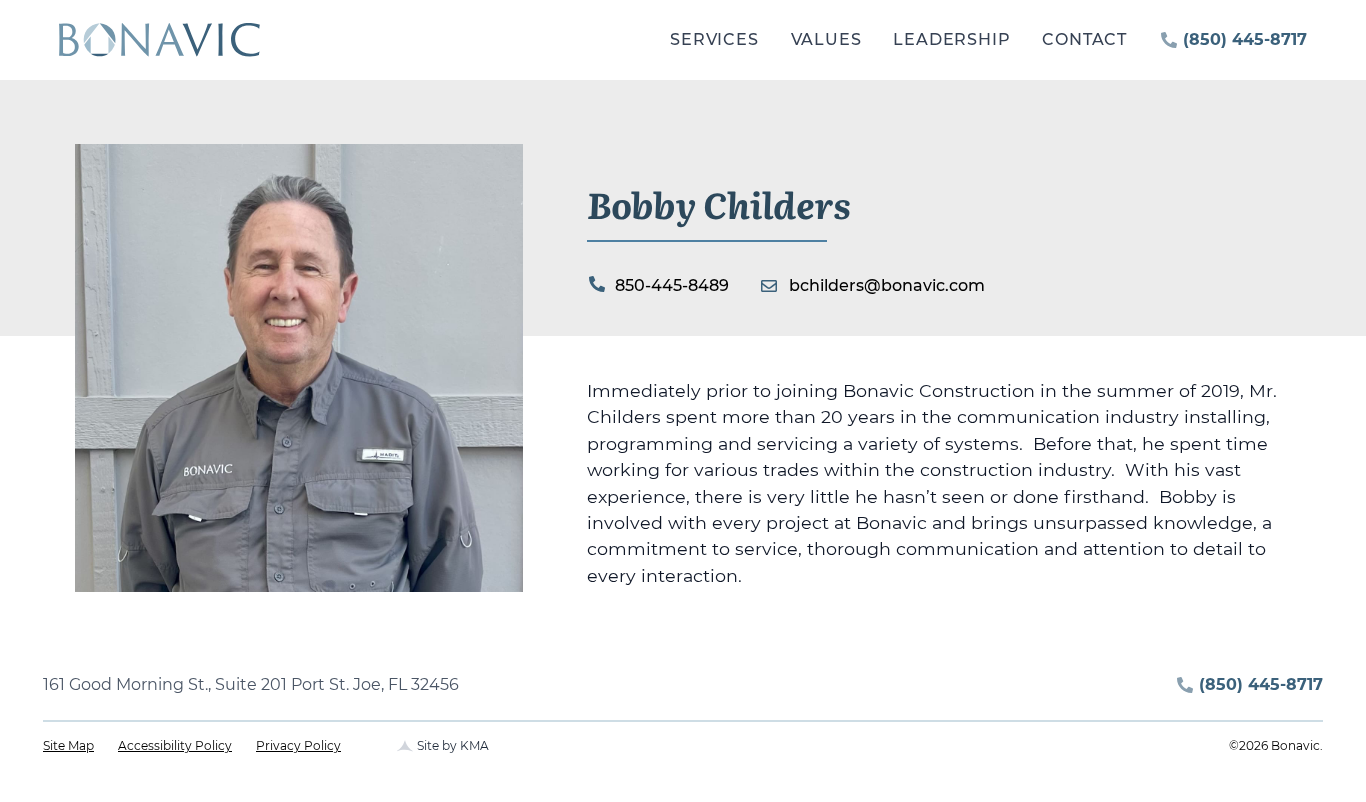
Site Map (68, 745)
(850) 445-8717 (1245, 39)
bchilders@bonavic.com (887, 285)
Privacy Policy (298, 745)
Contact (1084, 39)
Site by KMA (453, 745)
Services (714, 39)
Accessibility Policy (175, 745)
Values (826, 39)
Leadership (951, 39)
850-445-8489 (672, 285)
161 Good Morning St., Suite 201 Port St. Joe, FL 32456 (251, 684)
